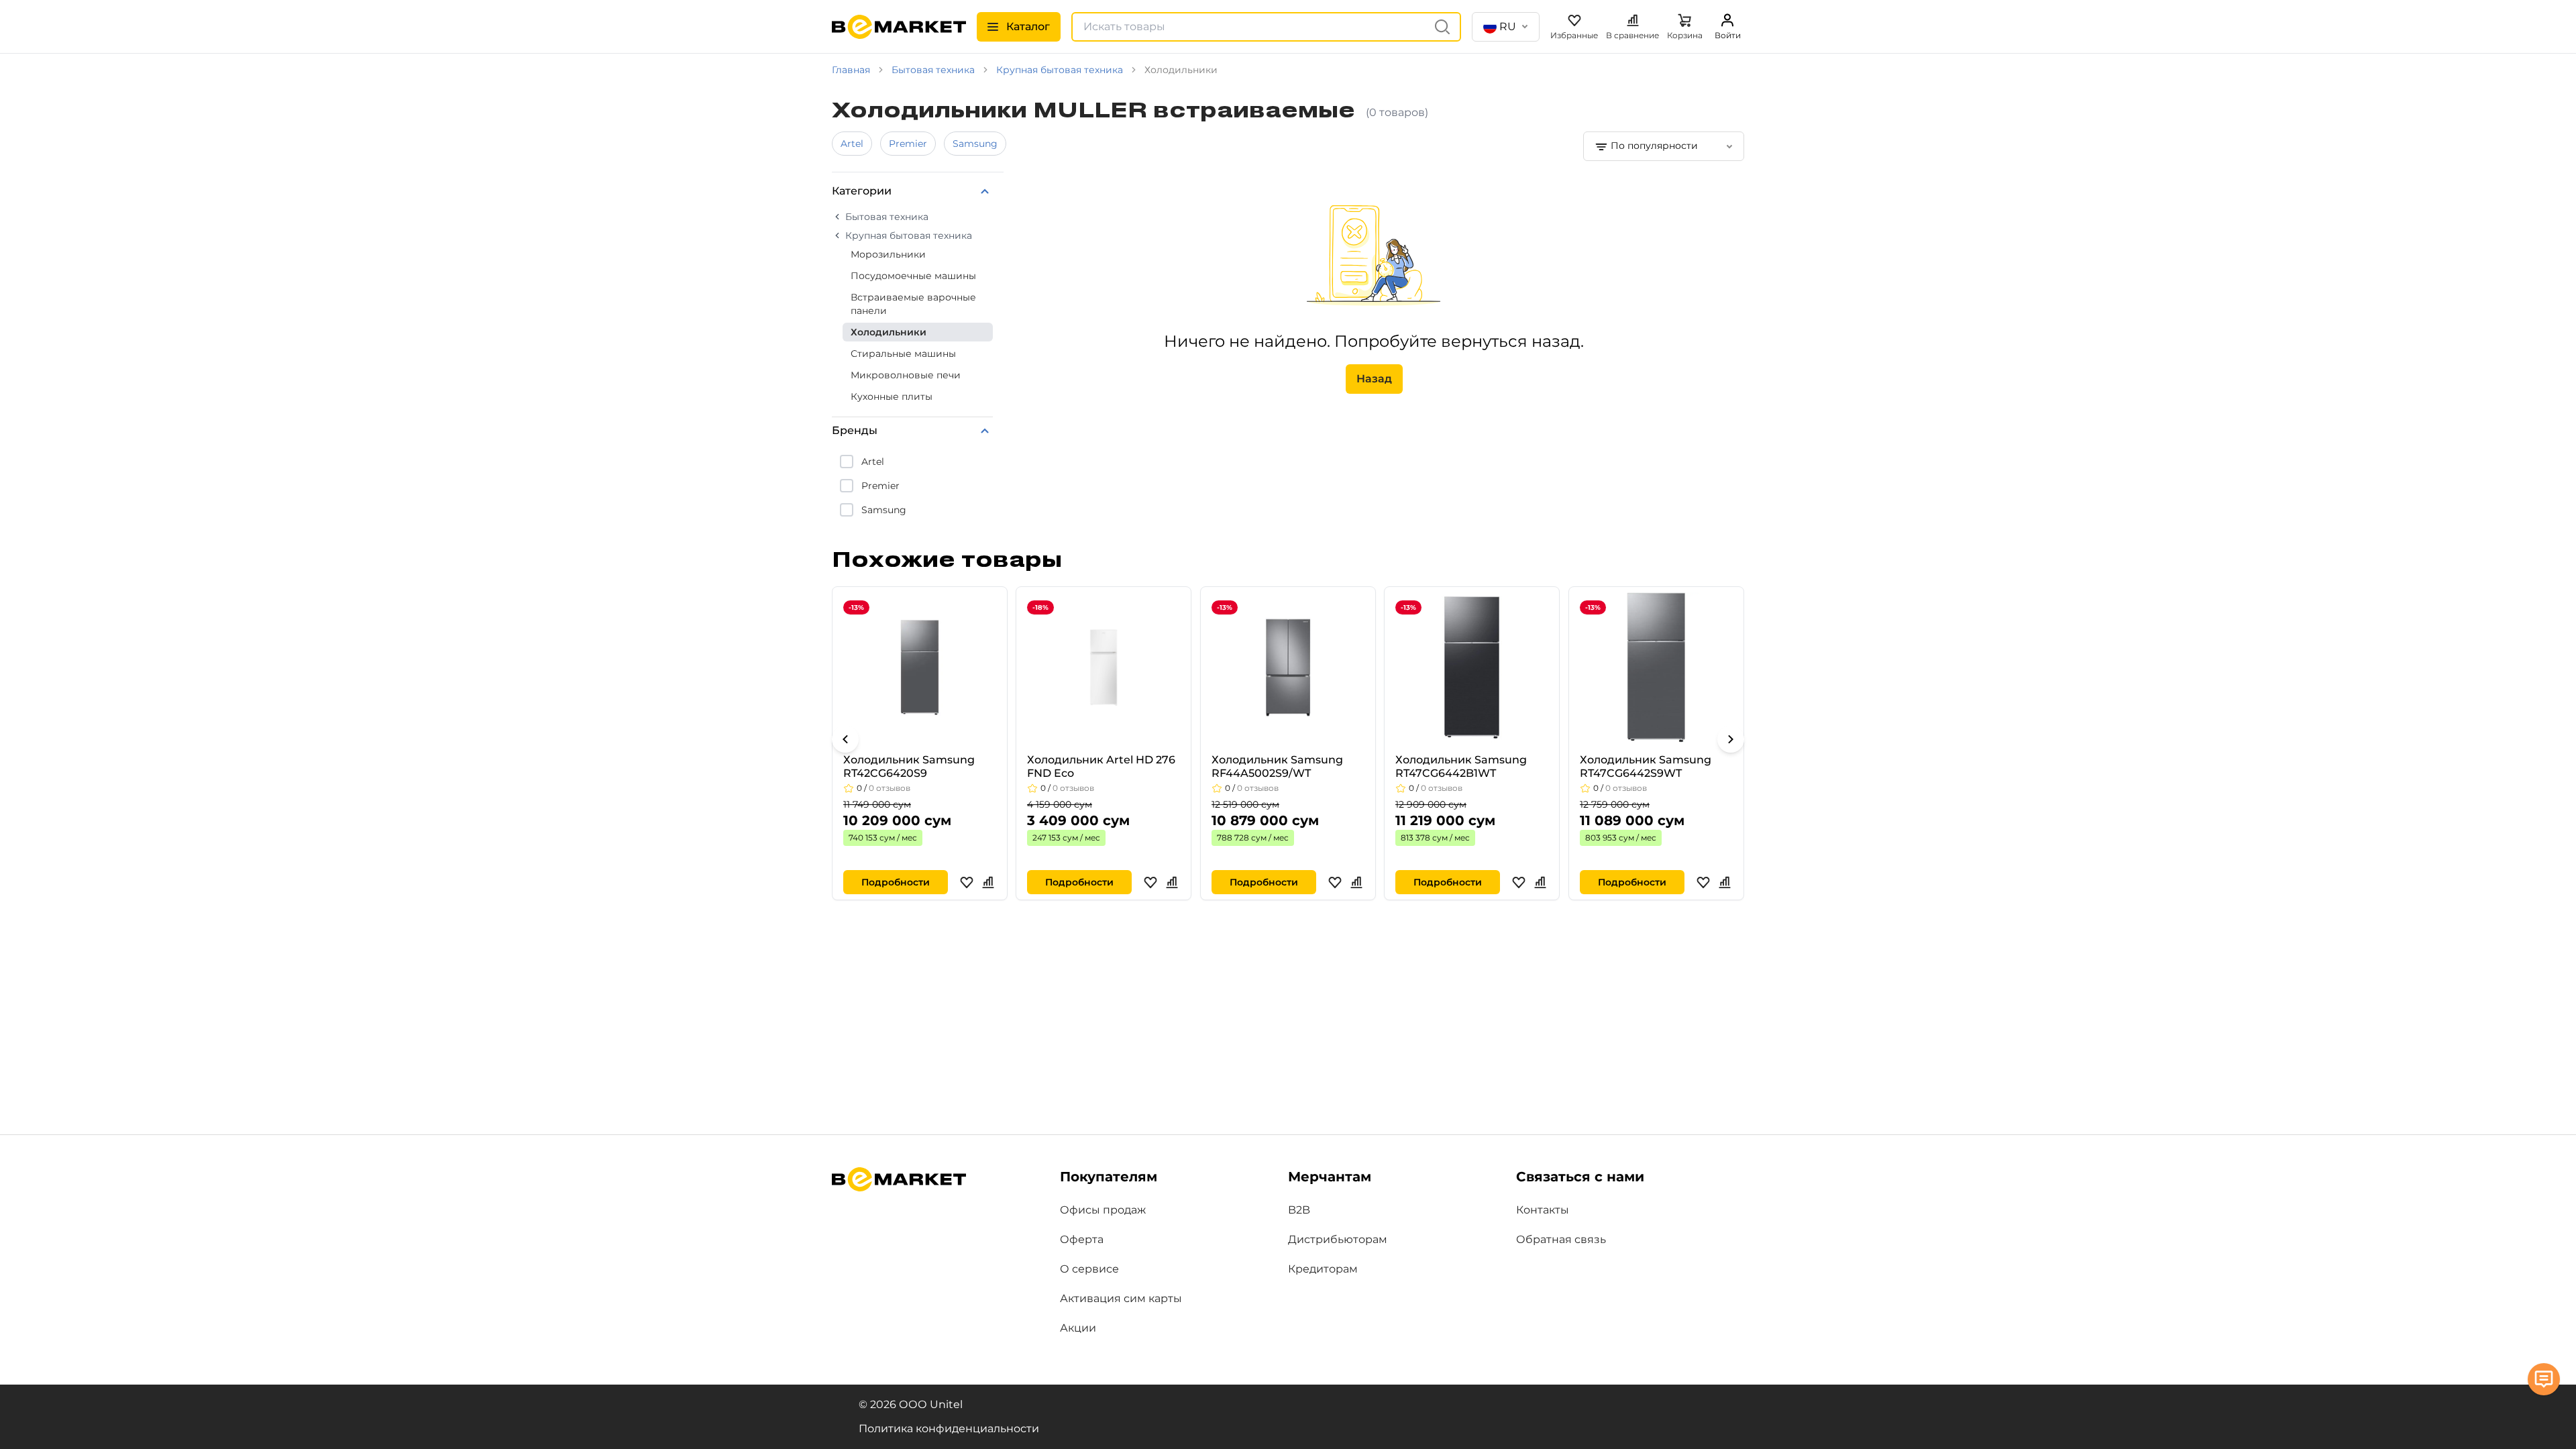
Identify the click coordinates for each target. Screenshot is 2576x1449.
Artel (852, 144)
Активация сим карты (1121, 1298)
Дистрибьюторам (1338, 1239)
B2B (1299, 1210)
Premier (908, 144)
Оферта (1082, 1239)
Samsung (975, 144)
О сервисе (1089, 1269)
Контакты (1543, 1210)
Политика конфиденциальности (949, 1429)
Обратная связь (1561, 1239)
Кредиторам (1323, 1269)
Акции (1078, 1328)
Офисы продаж (1103, 1210)
